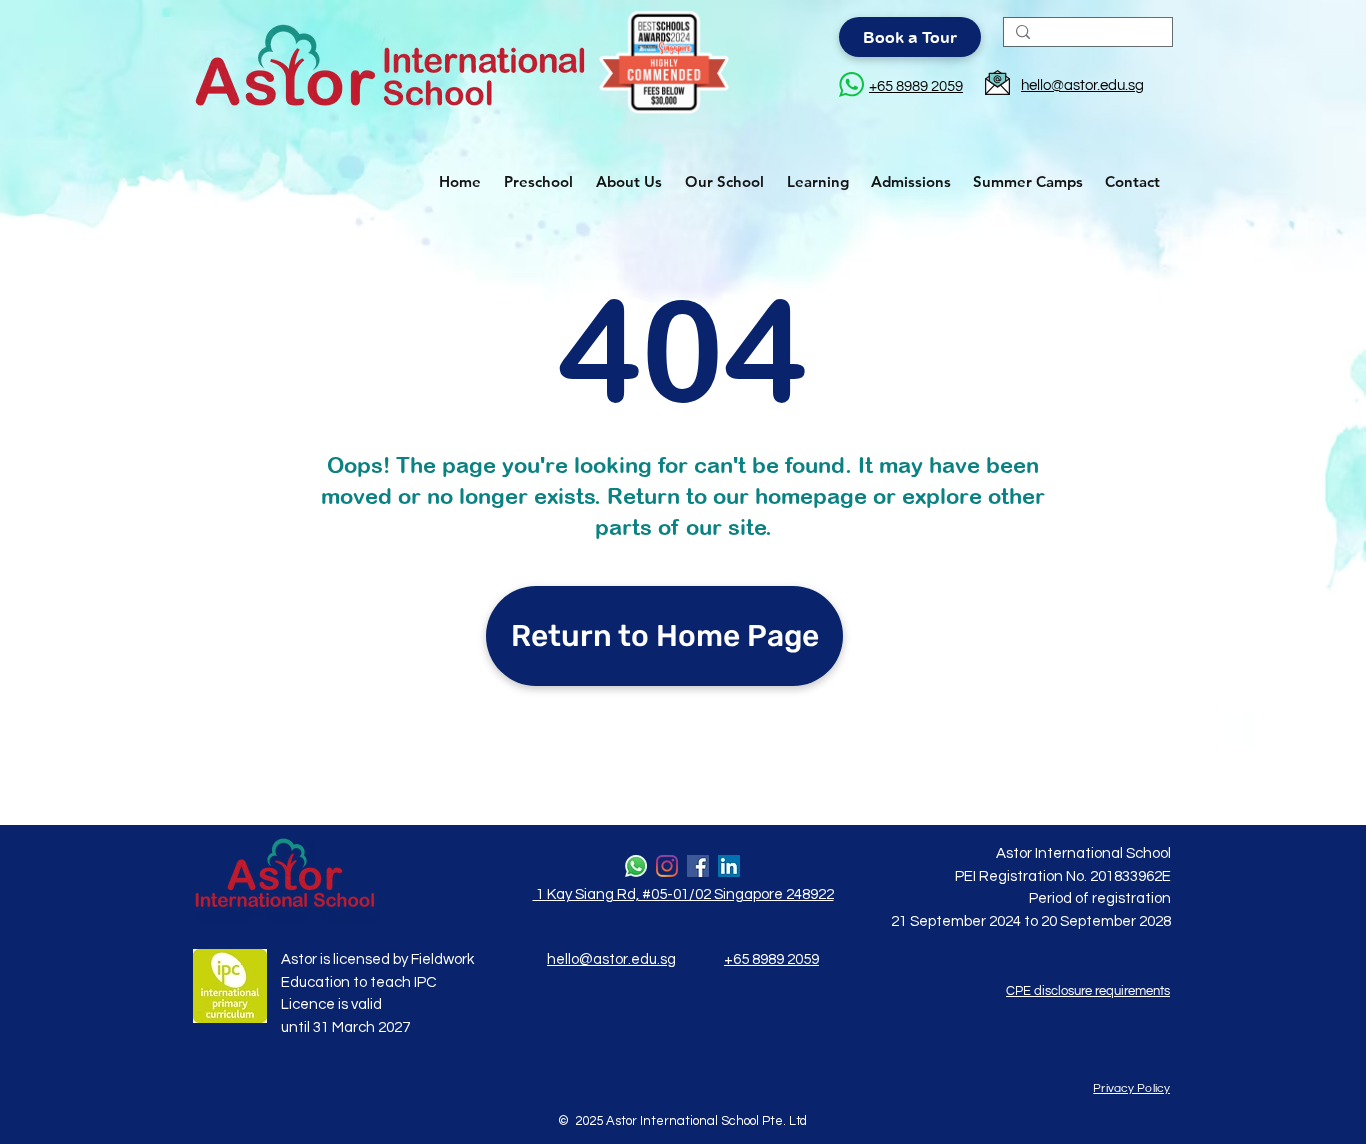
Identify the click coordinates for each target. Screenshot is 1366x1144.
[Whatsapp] (636, 866)
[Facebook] (698, 866)
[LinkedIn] (729, 866)
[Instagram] (667, 866)
